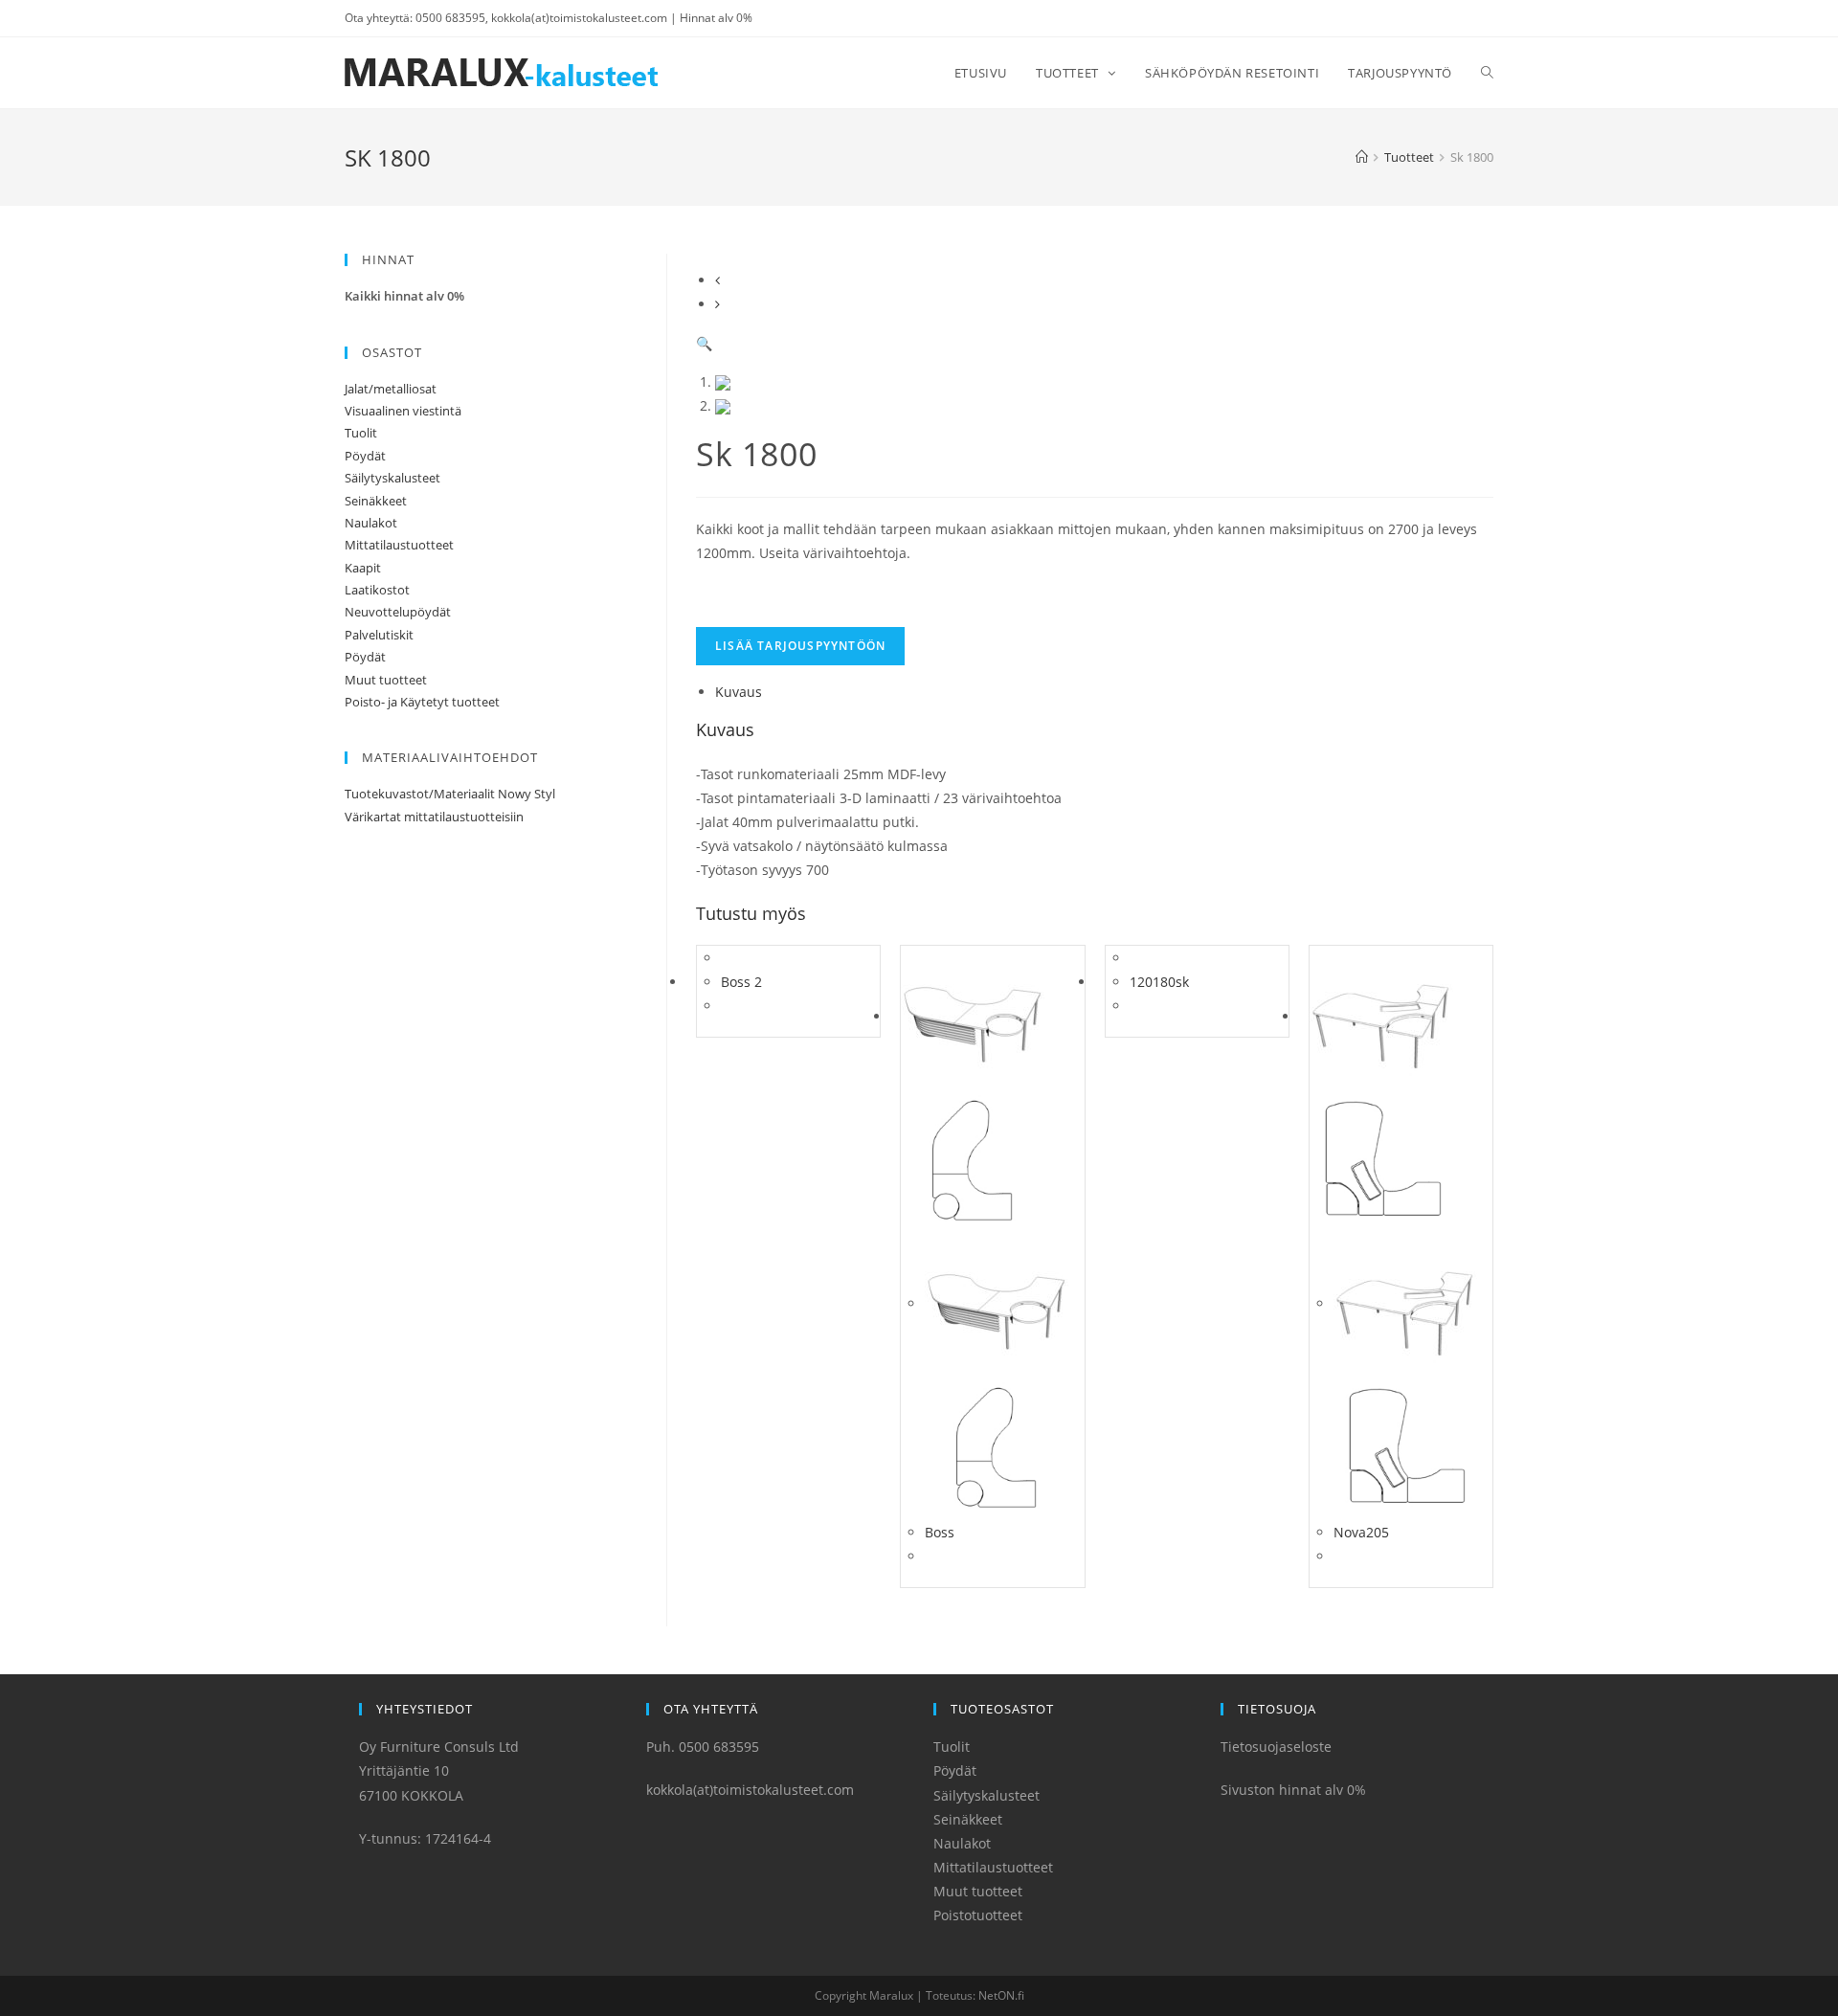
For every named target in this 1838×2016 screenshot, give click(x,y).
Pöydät (365, 456)
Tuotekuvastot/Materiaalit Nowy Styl (450, 794)
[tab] (1104, 692)
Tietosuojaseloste (1276, 1747)
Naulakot (371, 523)
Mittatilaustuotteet (399, 545)
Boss (940, 1532)
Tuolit (361, 433)
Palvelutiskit (379, 635)
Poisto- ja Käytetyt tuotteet (422, 702)
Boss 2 (741, 982)
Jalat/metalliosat (391, 389)
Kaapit (363, 568)
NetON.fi (1001, 1995)
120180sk (1159, 982)
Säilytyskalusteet (392, 478)
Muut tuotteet (386, 680)
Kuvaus (739, 692)
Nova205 (1361, 1532)
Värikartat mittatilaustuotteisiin (434, 817)
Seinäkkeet (376, 501)
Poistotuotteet (978, 1915)
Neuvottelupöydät (398, 612)
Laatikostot (377, 590)
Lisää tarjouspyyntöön (800, 646)
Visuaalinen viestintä (403, 411)
